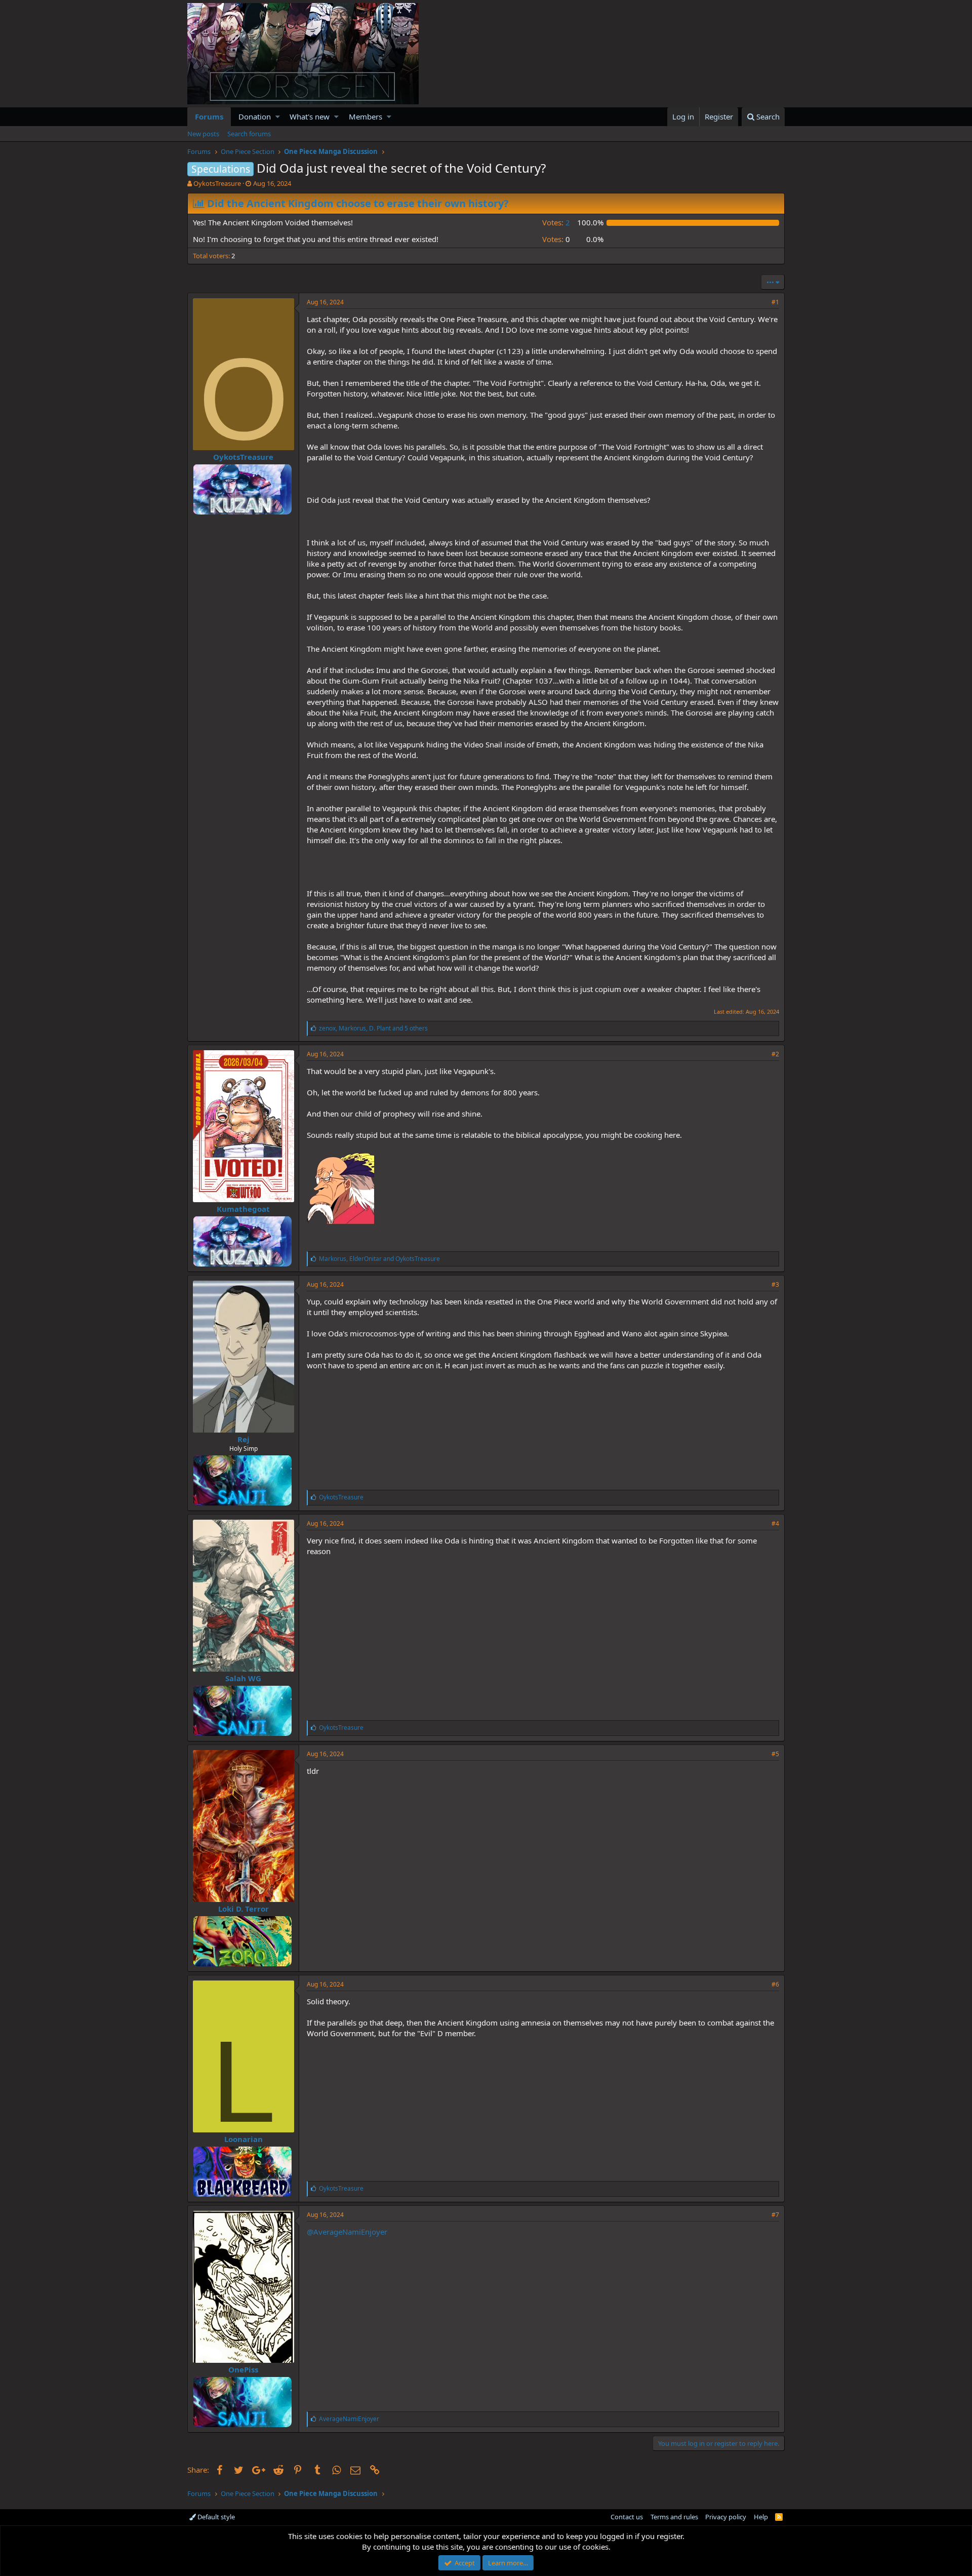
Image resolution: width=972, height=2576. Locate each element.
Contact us (627, 2517)
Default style (215, 2517)
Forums (209, 116)
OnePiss (243, 2369)
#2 (775, 1054)
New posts (203, 134)
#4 (775, 1523)
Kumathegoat (243, 1209)
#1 (775, 302)
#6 (775, 1984)
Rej (244, 1439)
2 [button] (556, 222)
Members (366, 116)
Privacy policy (726, 2517)
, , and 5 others (373, 1028)
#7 (775, 2215)
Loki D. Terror (244, 1909)
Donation (255, 116)
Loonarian (244, 2139)
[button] (278, 117)
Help (761, 2517)
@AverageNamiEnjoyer (347, 2232)
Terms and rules (674, 2517)
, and (379, 1259)
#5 (775, 1754)
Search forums (249, 134)
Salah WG (243, 1678)
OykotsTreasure (217, 183)
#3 (775, 1284)
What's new (310, 116)
